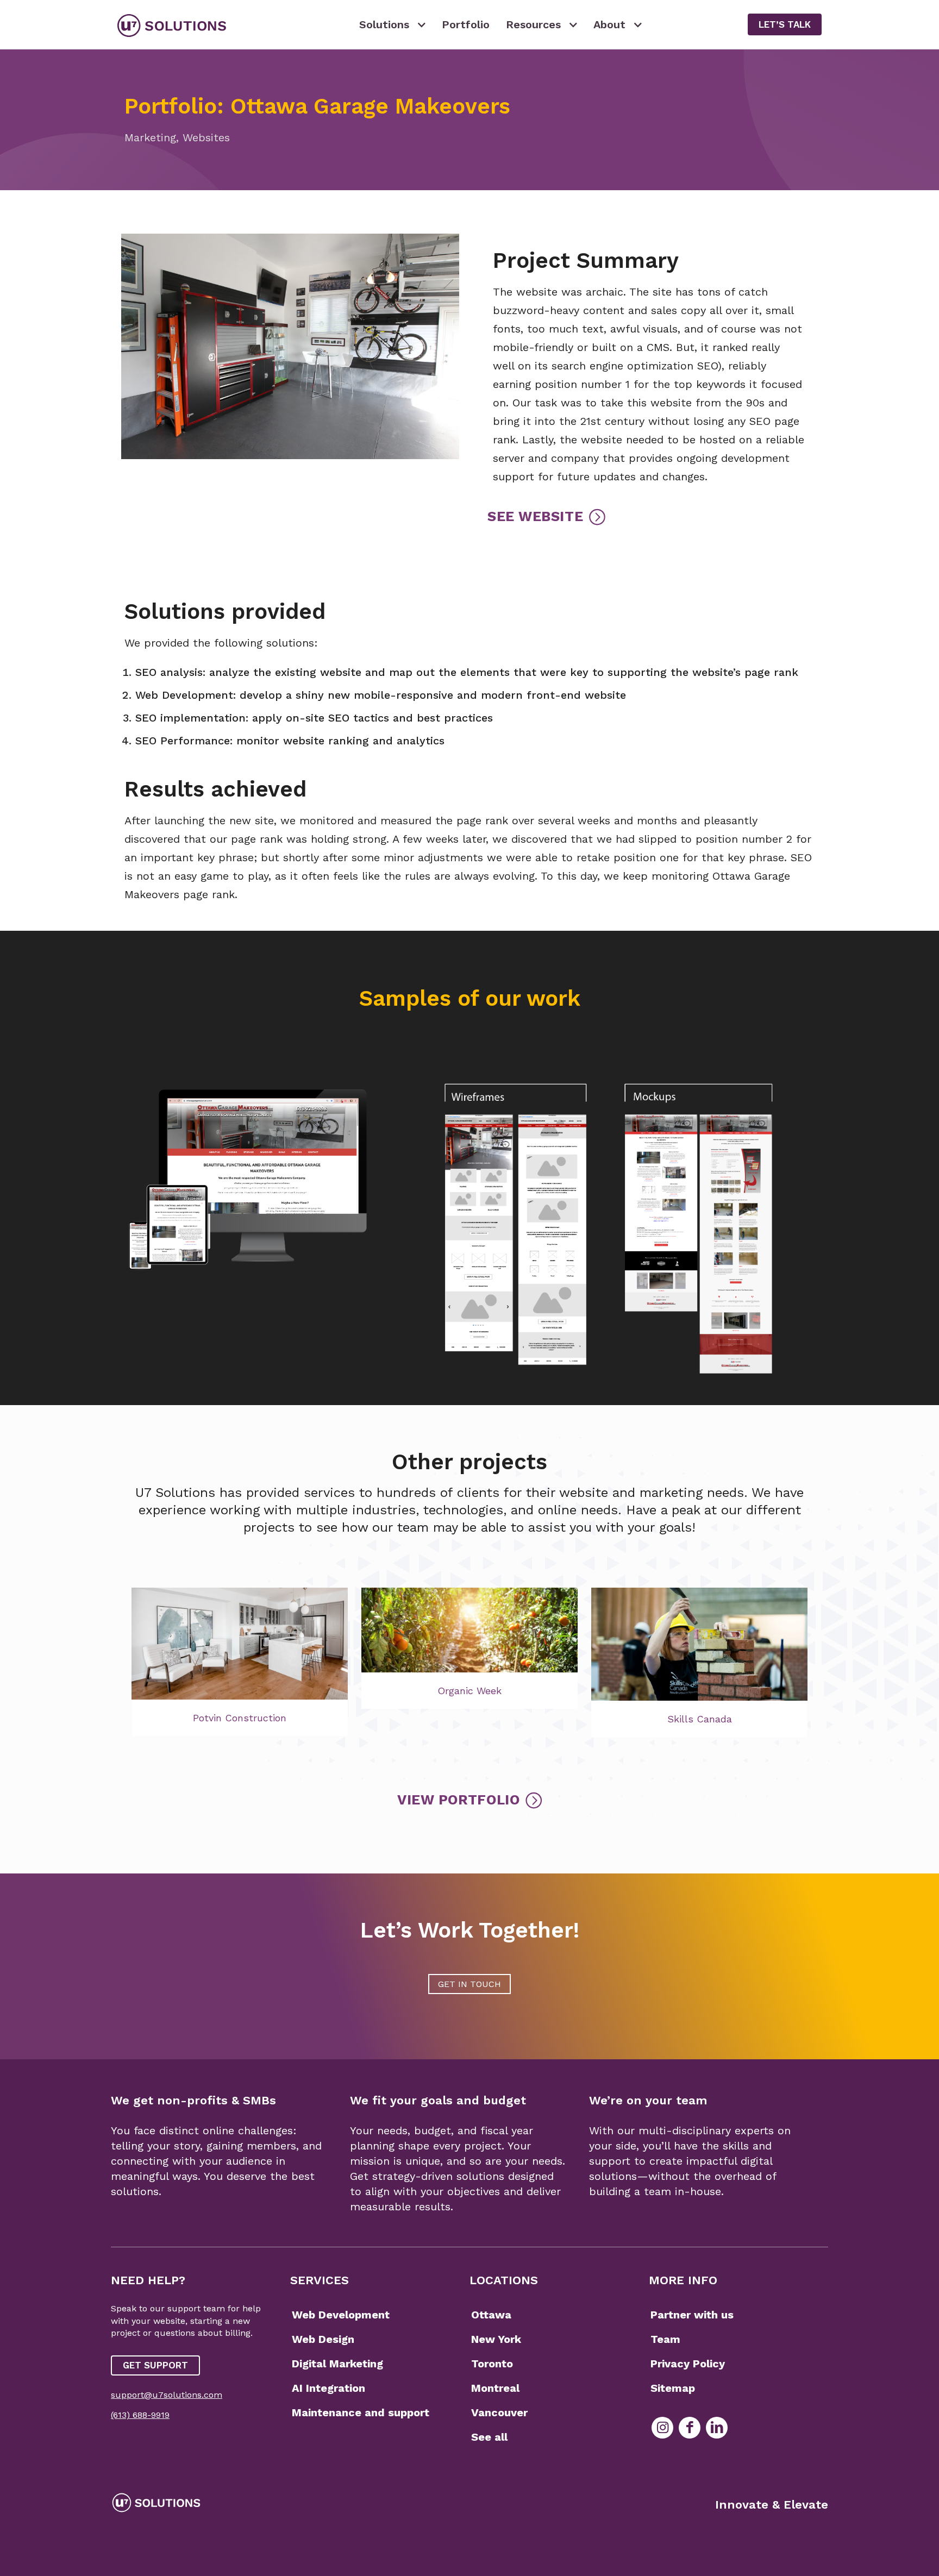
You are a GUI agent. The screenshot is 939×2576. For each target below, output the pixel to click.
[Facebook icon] (690, 2428)
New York (496, 2339)
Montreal (495, 2388)
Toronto (492, 2364)
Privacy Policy (688, 2364)
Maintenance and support (361, 2412)
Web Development (341, 2315)
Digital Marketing (337, 2364)
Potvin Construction (240, 1718)
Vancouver (499, 2412)
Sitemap (673, 2388)
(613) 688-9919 (140, 2415)
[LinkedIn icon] (717, 2428)
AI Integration (328, 2388)
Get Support (155, 2365)
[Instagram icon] (662, 2428)
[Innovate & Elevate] (172, 24)
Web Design (323, 2339)
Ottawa (491, 2315)
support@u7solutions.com (167, 2395)
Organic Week (469, 1691)
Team (665, 2339)
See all (489, 2437)
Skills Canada (700, 1719)
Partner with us (692, 2315)
